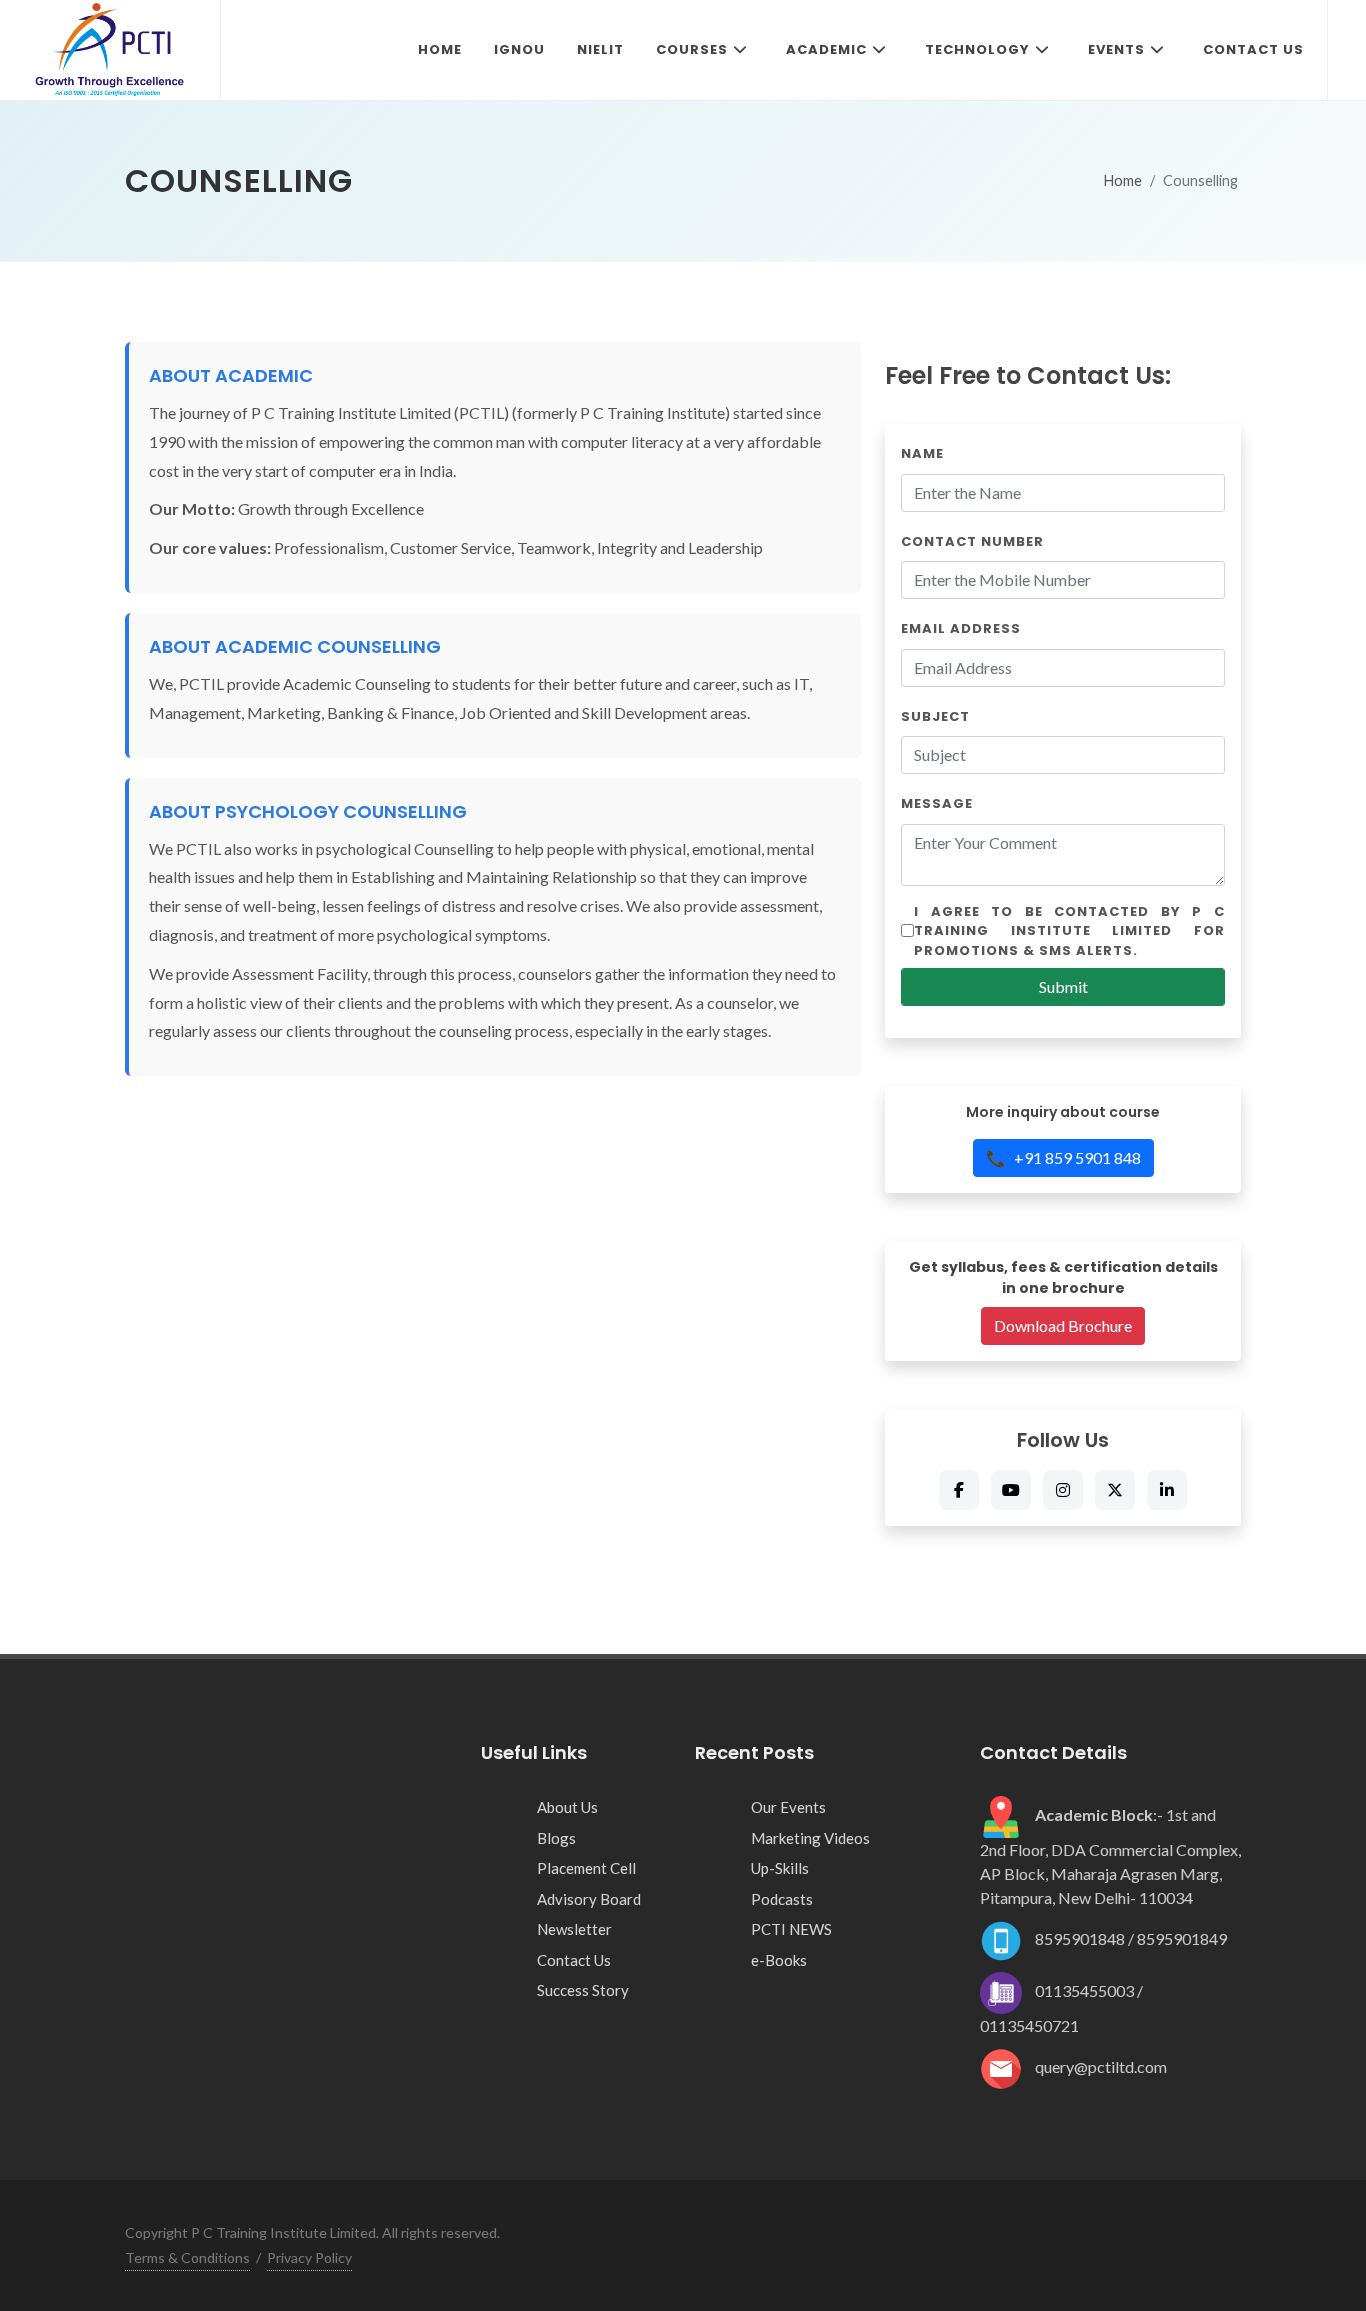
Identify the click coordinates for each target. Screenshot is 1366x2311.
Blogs (556, 1838)
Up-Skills (780, 1868)
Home (1123, 180)
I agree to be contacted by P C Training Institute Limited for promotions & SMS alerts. (1069, 931)
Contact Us (574, 1960)
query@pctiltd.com (1101, 2066)
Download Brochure (1063, 1325)
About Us (567, 1807)
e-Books (779, 1960)
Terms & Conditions (187, 2257)
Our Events (788, 1807)
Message (937, 803)
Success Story (583, 1990)
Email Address (961, 628)
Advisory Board (589, 1899)
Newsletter (574, 1929)
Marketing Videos (810, 1838)
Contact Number (972, 541)
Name (922, 453)
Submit (1063, 986)
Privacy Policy (309, 2257)
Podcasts (782, 1899)
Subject (935, 716)
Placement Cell (586, 1868)
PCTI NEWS (791, 1929)
